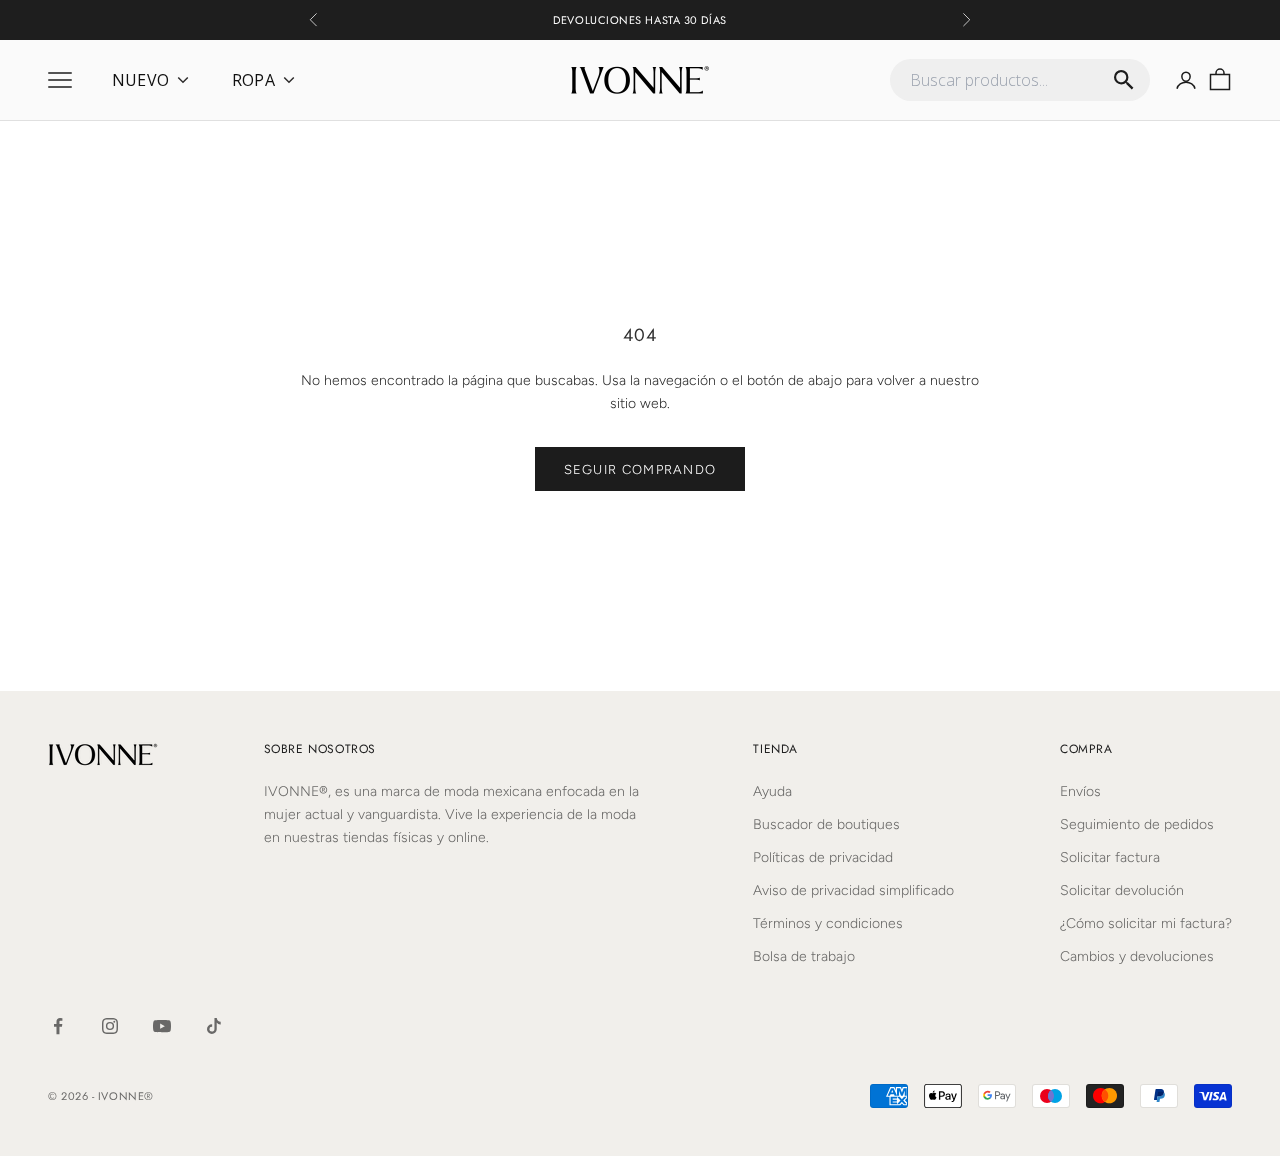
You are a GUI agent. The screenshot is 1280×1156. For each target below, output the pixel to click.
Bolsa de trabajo (804, 956)
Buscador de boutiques (826, 824)
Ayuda (772, 791)
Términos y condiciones (828, 923)
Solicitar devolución (1122, 890)
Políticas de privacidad (823, 857)
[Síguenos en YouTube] (162, 1026)
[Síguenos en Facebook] (58, 1026)
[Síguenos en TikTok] (214, 1026)
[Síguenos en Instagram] (110, 1026)
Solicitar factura (1110, 857)
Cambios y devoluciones (1137, 956)
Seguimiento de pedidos (1137, 824)
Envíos (1080, 791)
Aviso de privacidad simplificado (853, 890)
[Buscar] (1124, 80)
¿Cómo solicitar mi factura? (1146, 923)
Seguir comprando (640, 469)
